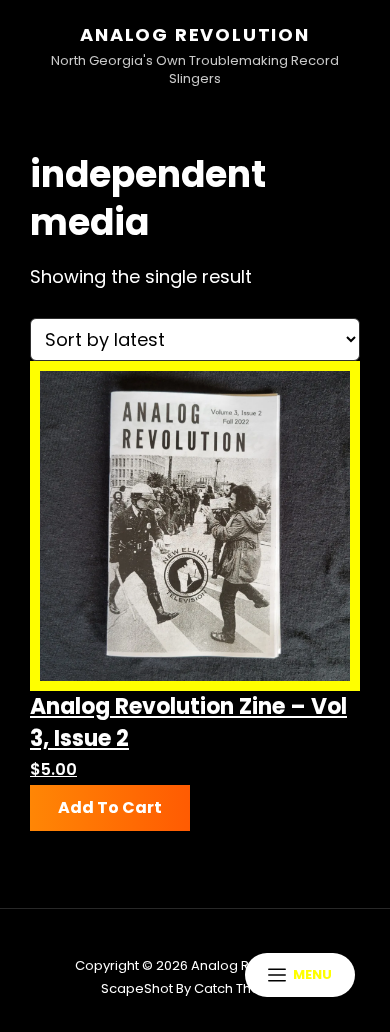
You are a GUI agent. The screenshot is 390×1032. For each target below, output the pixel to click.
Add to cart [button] (110, 807)
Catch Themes (241, 988)
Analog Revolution (195, 34)
